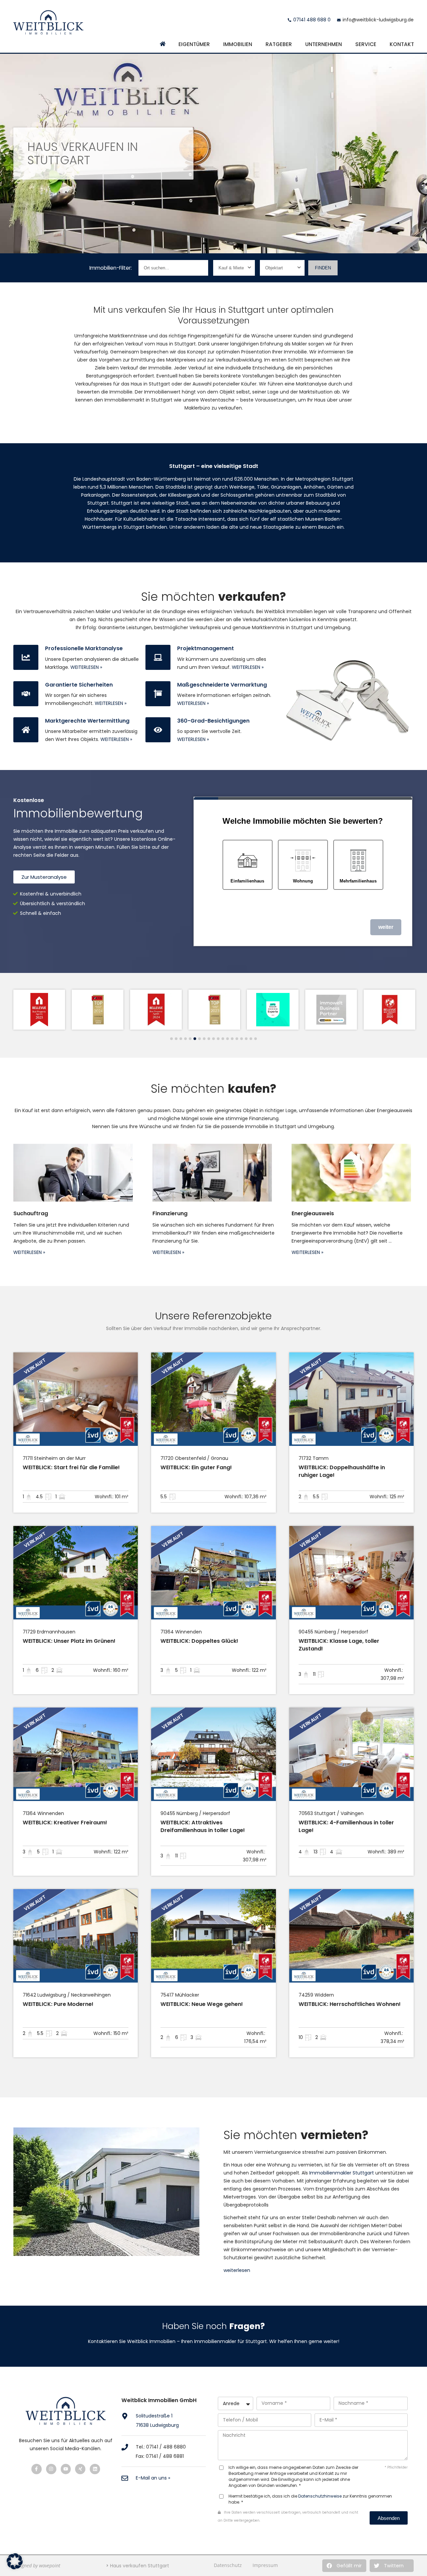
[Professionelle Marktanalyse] (26, 657)
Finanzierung (170, 1213)
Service (366, 44)
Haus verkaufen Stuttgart (140, 2566)
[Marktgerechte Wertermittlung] (26, 730)
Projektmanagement (205, 648)
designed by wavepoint (37, 2565)
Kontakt (402, 44)
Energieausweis (313, 1213)
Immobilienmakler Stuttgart (342, 2173)
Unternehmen (324, 44)
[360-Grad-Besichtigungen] (158, 730)
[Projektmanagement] (158, 657)
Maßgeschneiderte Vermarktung (222, 685)
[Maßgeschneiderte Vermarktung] (158, 694)
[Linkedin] (95, 2469)
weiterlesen (237, 2270)
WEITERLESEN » (86, 667)
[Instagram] (51, 2469)
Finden (323, 268)
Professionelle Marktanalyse (84, 648)
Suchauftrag (31, 1213)
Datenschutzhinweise (320, 2496)
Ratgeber (279, 44)
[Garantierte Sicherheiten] (26, 694)
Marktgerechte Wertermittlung (87, 721)
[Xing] (80, 2469)
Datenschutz (228, 2565)
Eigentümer (194, 44)
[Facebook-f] (37, 2469)
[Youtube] (66, 2469)
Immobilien (238, 44)
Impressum (265, 2565)
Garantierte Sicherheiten (79, 685)
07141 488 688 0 (312, 20)
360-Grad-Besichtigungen (213, 721)
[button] (344, 2566)
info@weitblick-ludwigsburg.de (378, 20)
